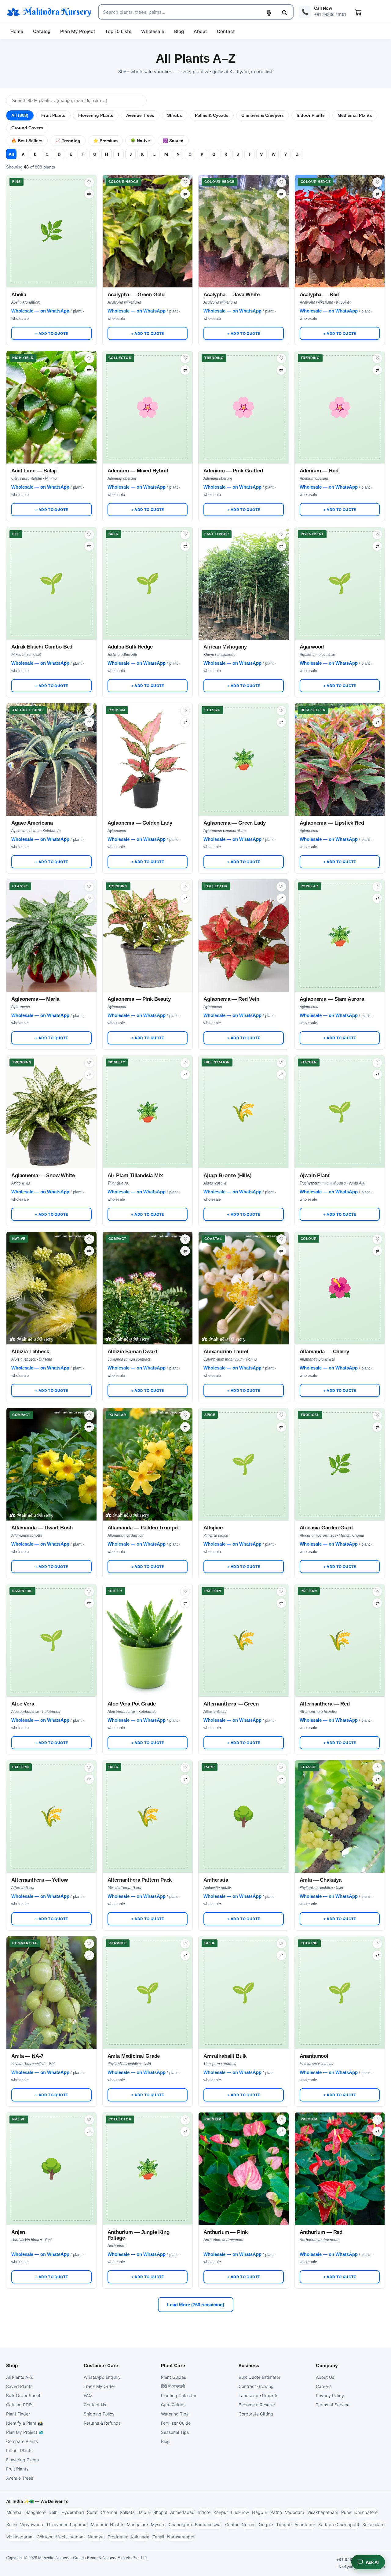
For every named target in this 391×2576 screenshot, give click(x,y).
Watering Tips (175, 2414)
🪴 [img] (244, 739)
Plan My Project (78, 31)
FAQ (88, 2395)
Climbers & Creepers (263, 115)
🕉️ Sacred (173, 141)
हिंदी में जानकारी (173, 2386)
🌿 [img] (52, 211)
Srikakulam (373, 2524)
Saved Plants (19, 2386)
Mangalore (137, 2524)
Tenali (158, 2537)
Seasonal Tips (175, 2432)
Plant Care (173, 2365)
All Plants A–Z (20, 2377)
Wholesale (153, 31)
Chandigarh (180, 2524)
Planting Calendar (179, 2395)
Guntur (232, 2524)
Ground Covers (27, 128)
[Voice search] (269, 13)
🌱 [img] (52, 563)
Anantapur (305, 2524)
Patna (276, 2512)
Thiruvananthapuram (67, 2524)
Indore (204, 2512)
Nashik (117, 2524)
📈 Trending (68, 141)
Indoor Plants (311, 115)
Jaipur (144, 2512)
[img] (148, 231)
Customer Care (101, 2365)
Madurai (99, 2524)
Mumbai (14, 2512)
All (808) (20, 115)
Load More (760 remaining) (196, 2305)
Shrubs (175, 115)
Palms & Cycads (212, 115)
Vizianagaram (20, 2537)
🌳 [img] (244, 1796)
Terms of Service (333, 2405)
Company (327, 2365)
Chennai (109, 2512)
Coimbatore (366, 2512)
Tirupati (284, 2524)
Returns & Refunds (102, 2423)
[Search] (284, 13)
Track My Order (99, 2386)
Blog (179, 31)
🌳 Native (140, 141)
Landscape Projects (258, 2395)
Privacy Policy (330, 2395)
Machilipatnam (70, 2537)
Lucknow (240, 2512)
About (200, 31)
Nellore (249, 2524)
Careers (324, 2386)
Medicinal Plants (355, 115)
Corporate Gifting (256, 2414)
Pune (346, 2512)
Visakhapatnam (323, 2512)
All (11, 154)
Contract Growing (256, 2386)
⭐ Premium (105, 141)
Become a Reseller (257, 2405)
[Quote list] (358, 12)
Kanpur (221, 2512)
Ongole (266, 2524)
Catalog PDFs (20, 2405)
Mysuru (158, 2524)
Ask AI (372, 2562)
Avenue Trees (140, 115)
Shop (12, 2365)
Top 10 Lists (118, 31)
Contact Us (95, 2405)
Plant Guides (174, 2377)
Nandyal (96, 2537)
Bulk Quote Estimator (259, 2377)
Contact (226, 31)
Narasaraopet (181, 2537)
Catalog (42, 31)
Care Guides (173, 2405)
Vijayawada (32, 2524)
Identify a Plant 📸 (24, 2423)
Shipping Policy (99, 2414)
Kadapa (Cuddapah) (339, 2524)
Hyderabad (73, 2512)
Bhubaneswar (208, 2524)
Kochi (12, 2524)
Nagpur (260, 2512)
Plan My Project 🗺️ (25, 2432)
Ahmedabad (182, 2512)
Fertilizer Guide (176, 2423)
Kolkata (127, 2512)
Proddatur (118, 2537)
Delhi (53, 2512)
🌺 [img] (340, 1268)
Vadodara (295, 2512)
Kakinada (140, 2537)
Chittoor (45, 2537)
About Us (325, 2377)
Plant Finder (18, 2414)
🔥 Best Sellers (27, 141)
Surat (92, 2512)
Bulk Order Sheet (23, 2395)
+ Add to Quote (51, 333)
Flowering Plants (96, 115)
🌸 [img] (148, 387)
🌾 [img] (244, 1091)
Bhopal (160, 2512)
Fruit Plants (53, 115)
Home (17, 31)
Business (249, 2365)
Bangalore (35, 2512)
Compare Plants (22, 2441)
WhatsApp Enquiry (102, 2377)
